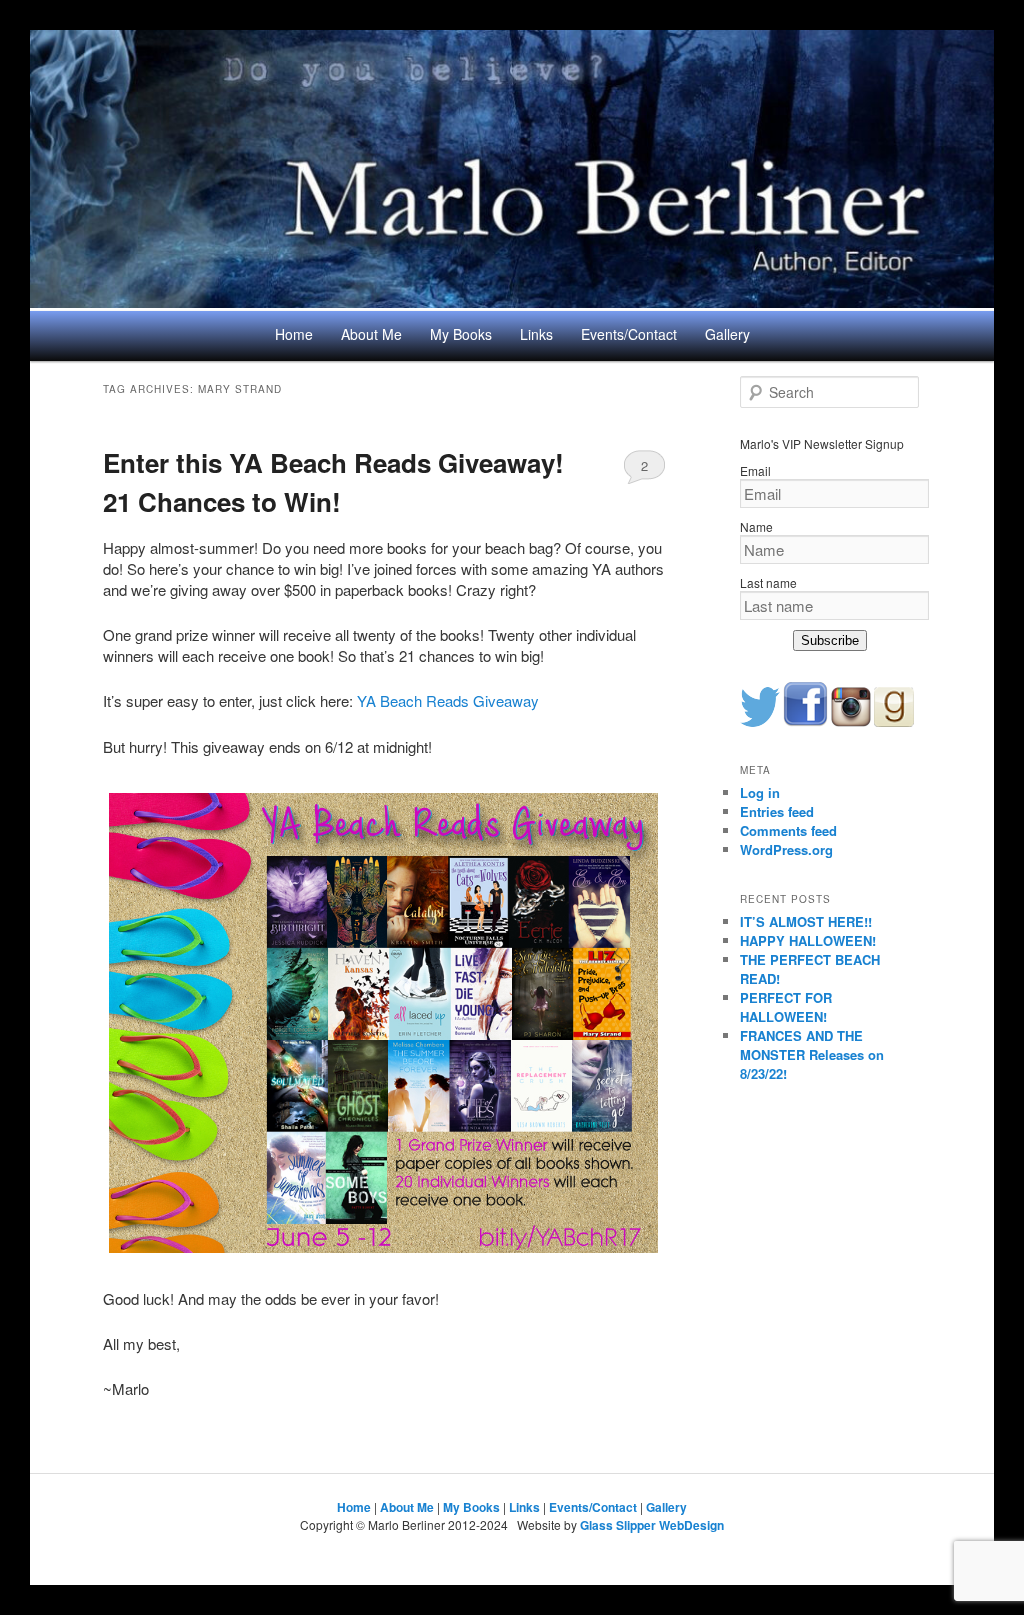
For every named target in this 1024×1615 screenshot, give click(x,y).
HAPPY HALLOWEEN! (808, 940)
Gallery (727, 334)
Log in (760, 792)
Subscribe (830, 640)
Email (755, 470)
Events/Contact (629, 334)
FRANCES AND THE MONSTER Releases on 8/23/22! (812, 1054)
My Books (461, 334)
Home (294, 334)
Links (536, 334)
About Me (371, 334)
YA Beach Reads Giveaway (448, 700)
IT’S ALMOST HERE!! (806, 921)
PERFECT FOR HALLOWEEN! (786, 1007)
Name (756, 526)
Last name (768, 582)
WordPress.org (786, 849)
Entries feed (777, 811)
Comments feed (788, 830)
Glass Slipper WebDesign (652, 1525)
